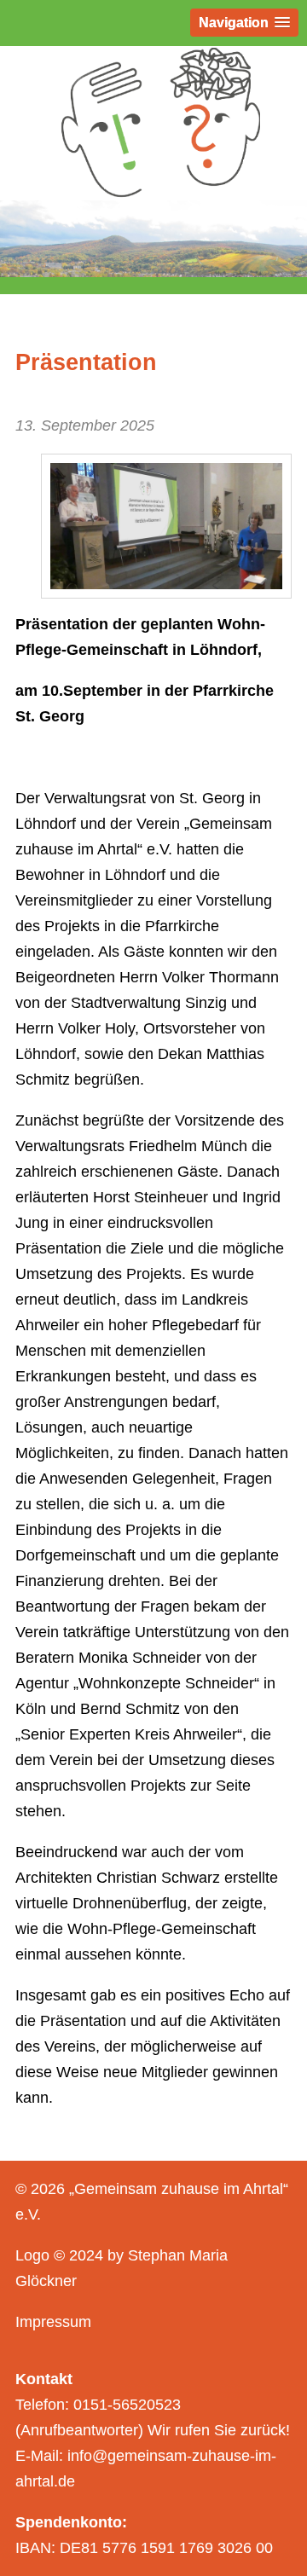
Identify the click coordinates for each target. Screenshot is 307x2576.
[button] (244, 23)
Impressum (53, 2322)
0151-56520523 (127, 2405)
